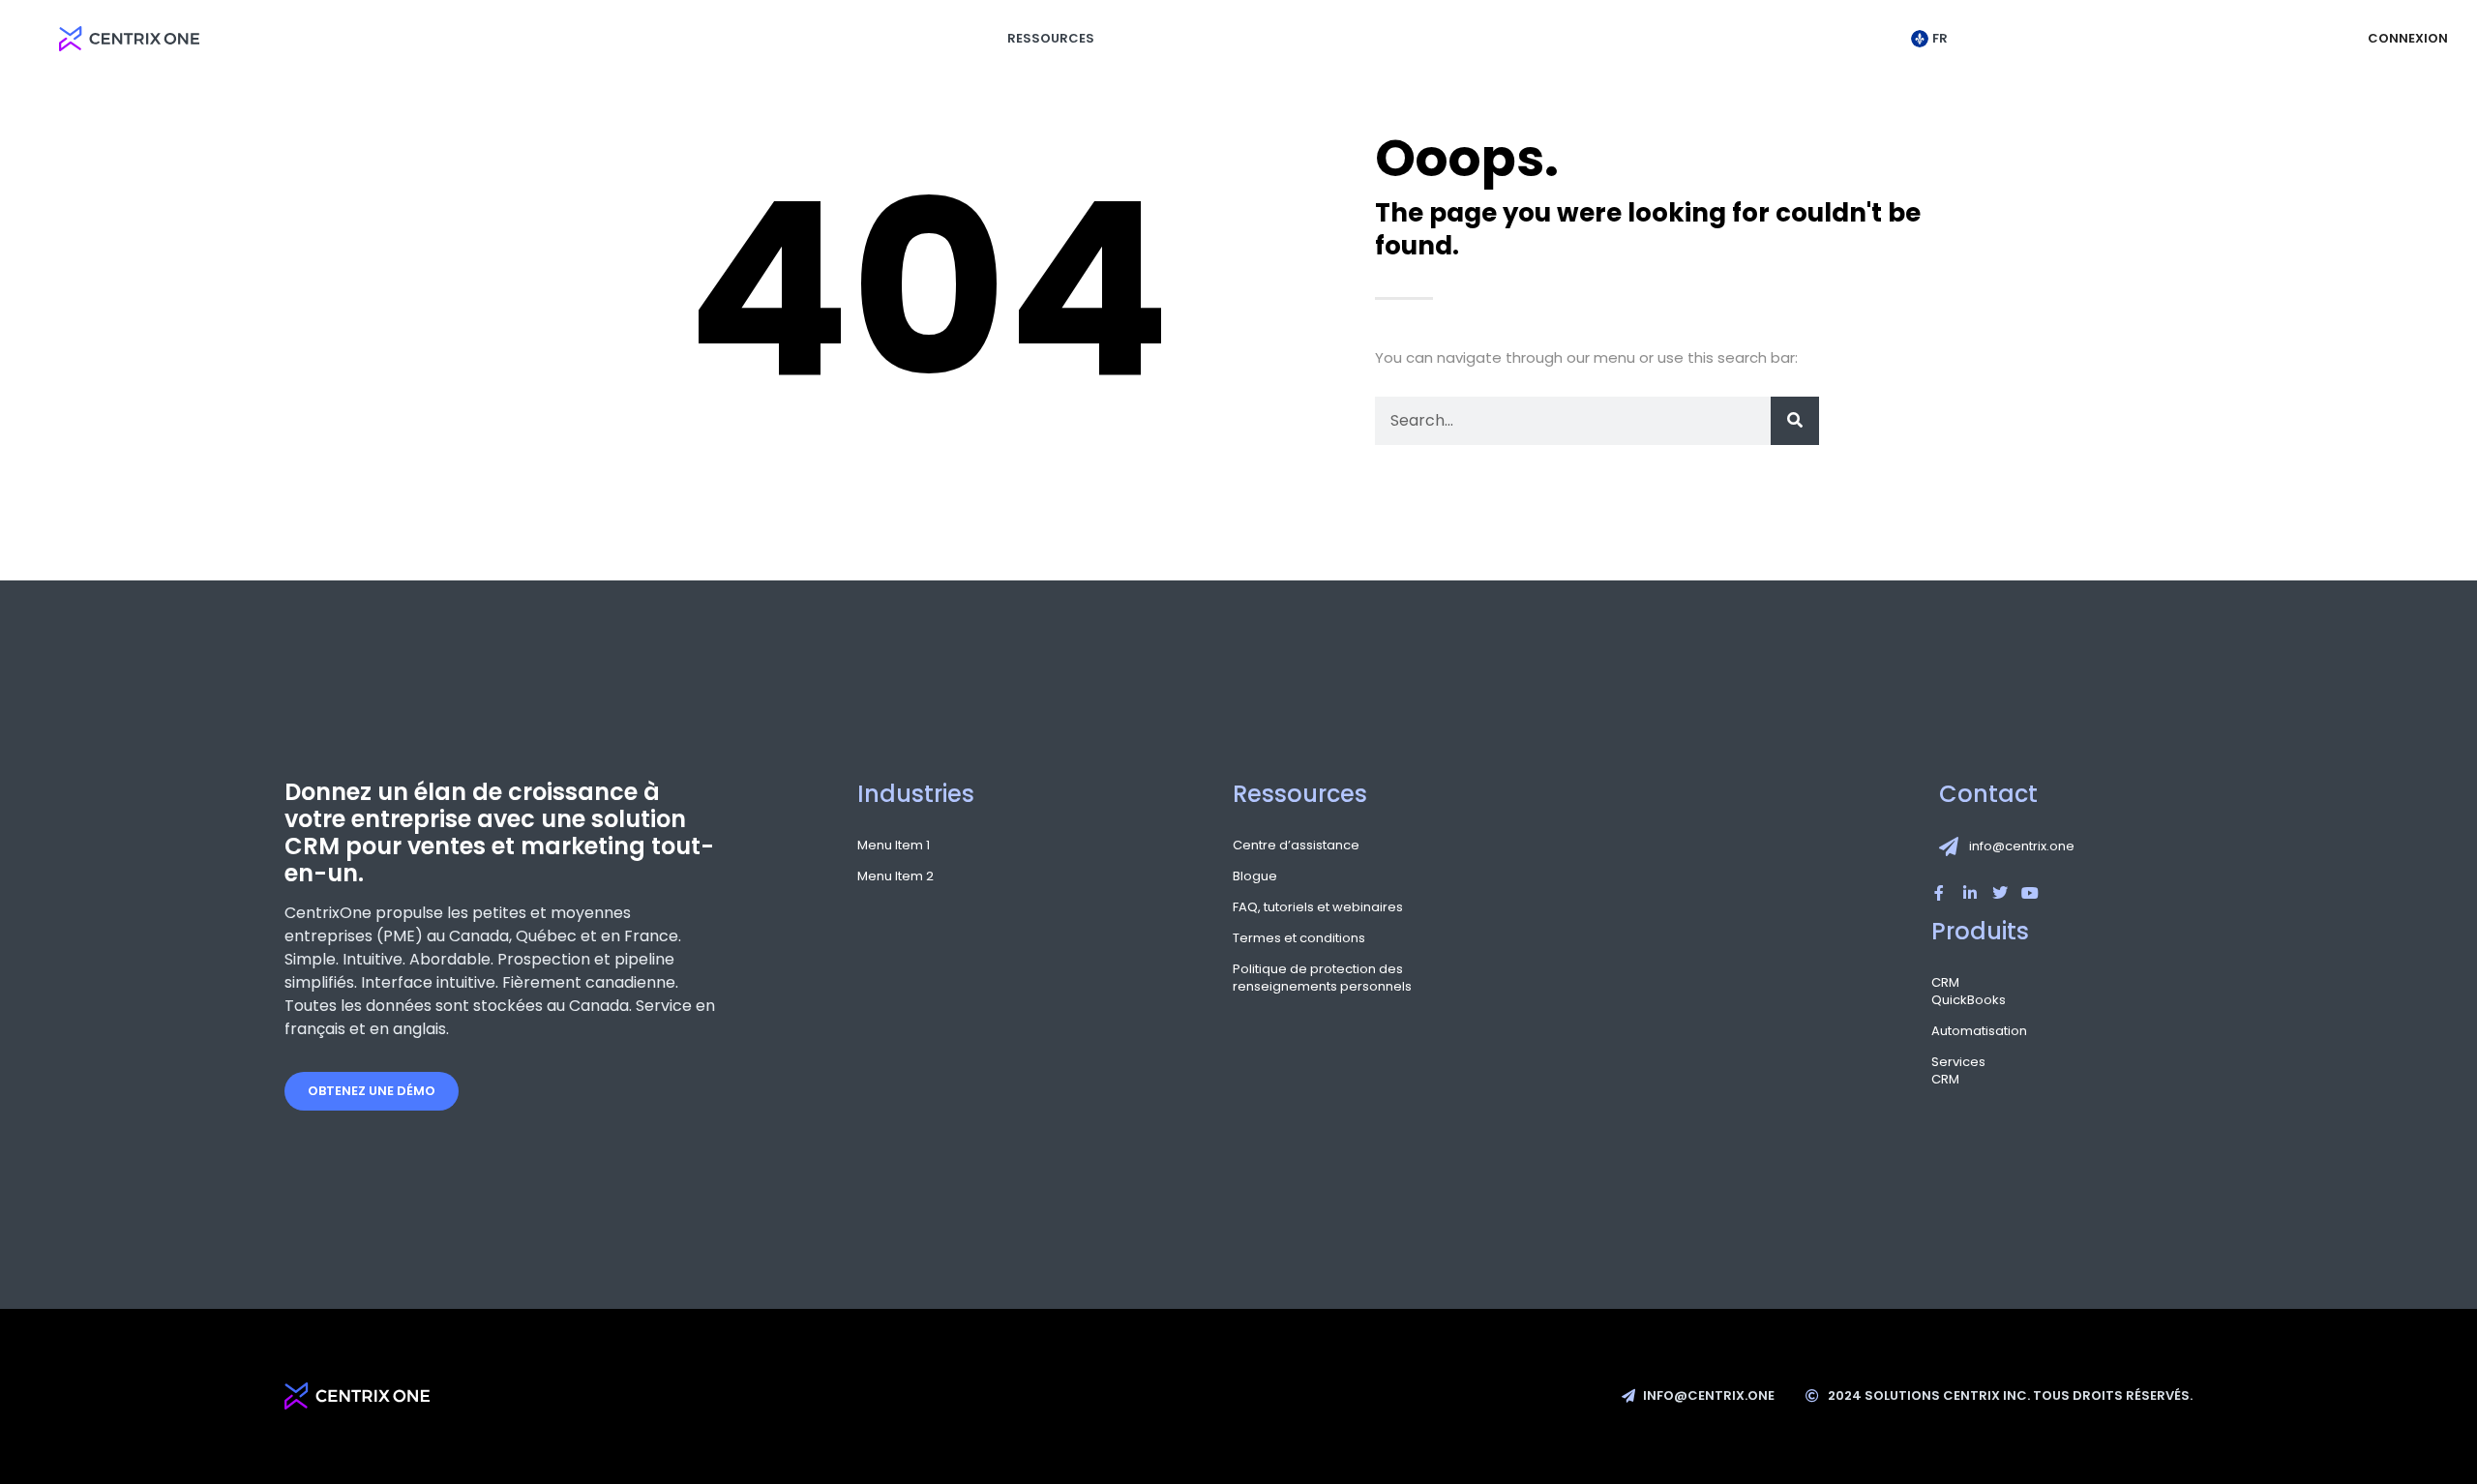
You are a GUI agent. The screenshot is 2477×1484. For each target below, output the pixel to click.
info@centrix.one (2022, 846)
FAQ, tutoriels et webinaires (1318, 907)
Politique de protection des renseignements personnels (1322, 978)
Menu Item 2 (895, 876)
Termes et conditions (1299, 938)
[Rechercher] (1795, 421)
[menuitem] (1934, 39)
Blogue (1255, 876)
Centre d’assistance (1296, 846)
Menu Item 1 (894, 846)
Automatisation (1961, 1031)
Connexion (2408, 38)
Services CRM (1958, 1071)
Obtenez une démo (372, 1091)
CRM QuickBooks (1961, 992)
